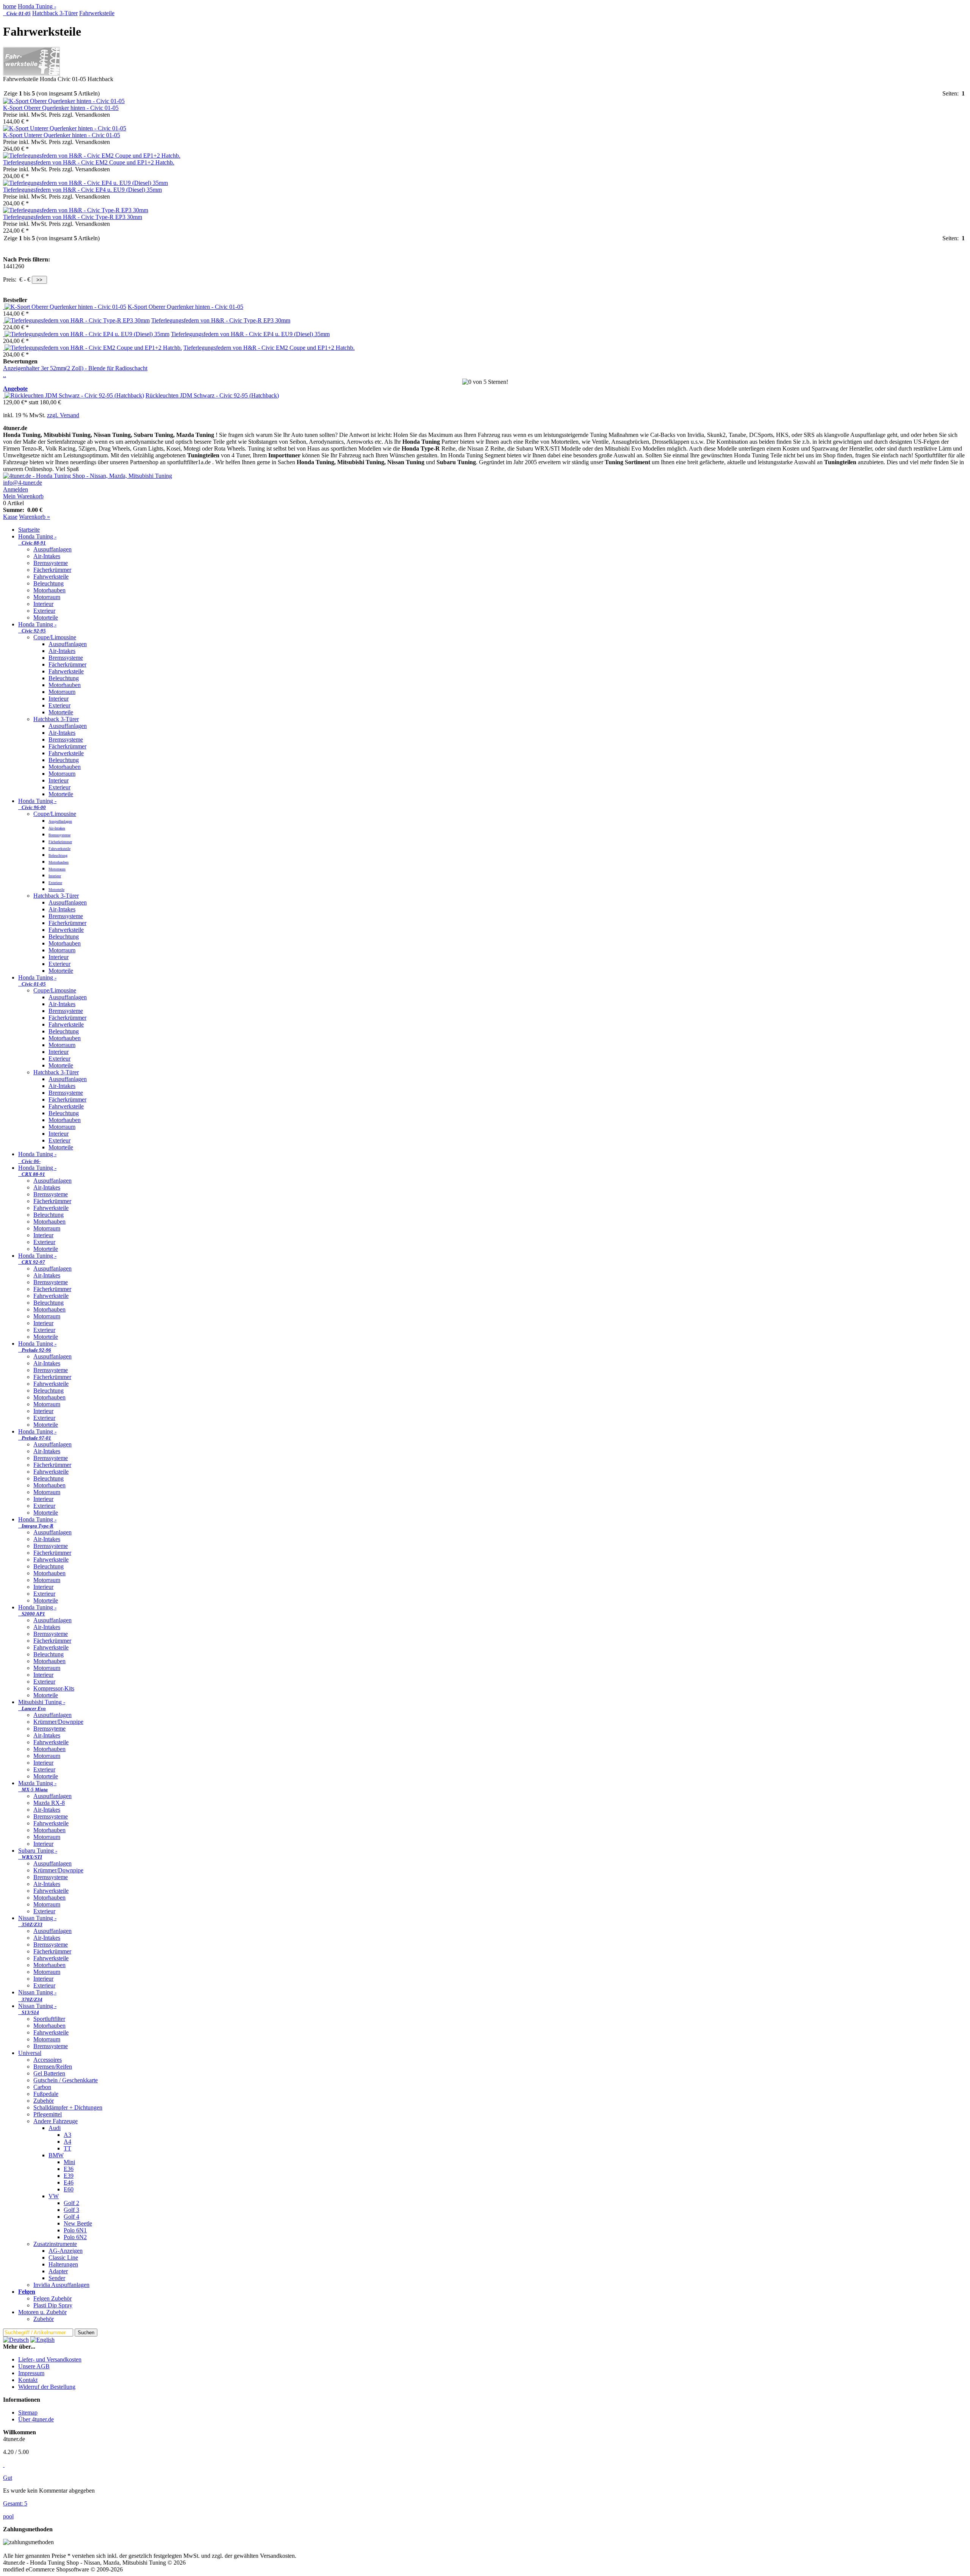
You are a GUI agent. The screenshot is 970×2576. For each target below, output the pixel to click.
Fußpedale (46, 2094)
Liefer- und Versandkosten (50, 2359)
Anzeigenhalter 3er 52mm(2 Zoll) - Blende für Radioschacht (75, 368)
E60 (69, 2189)
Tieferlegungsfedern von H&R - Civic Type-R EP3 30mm (73, 217)
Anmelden (16, 489)
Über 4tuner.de (36, 2419)
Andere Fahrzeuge (56, 2121)
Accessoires (48, 2060)
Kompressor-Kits (54, 1688)
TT (67, 2148)
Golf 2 (71, 2203)
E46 (69, 2182)
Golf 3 (71, 2210)
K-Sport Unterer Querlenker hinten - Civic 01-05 (62, 135)
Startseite (29, 530)
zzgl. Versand (63, 415)
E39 (69, 2176)
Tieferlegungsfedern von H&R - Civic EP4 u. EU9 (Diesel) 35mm (82, 190)
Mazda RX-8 (49, 1803)
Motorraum (47, 597)
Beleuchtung (48, 583)
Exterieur (44, 611)
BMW (56, 2155)
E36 (69, 2169)
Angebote (15, 389)
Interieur (43, 604)
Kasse (10, 517)
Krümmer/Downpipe (58, 1722)
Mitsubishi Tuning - (42, 1705)
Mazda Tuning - (37, 1786)
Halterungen (63, 2264)
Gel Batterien (49, 2073)
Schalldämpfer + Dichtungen (68, 2107)
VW (54, 2196)
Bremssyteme (49, 1729)
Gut (8, 2478)
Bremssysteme (51, 563)
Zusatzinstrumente (55, 2244)
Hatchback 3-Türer (55, 13)
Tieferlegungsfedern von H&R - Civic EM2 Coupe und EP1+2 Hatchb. (89, 162)
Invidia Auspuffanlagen (61, 2285)
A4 (67, 2142)
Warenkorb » (34, 517)
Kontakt (28, 2380)
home (10, 6)
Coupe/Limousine (55, 637)
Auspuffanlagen (52, 549)
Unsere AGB (34, 2366)
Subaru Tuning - (38, 1854)
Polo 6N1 (75, 2230)
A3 (67, 2135)
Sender (57, 2278)
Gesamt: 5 (15, 2503)
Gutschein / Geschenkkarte (66, 2080)
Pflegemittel (48, 2114)
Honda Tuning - (30, 10)
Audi (55, 2128)
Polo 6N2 (75, 2237)
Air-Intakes (47, 556)
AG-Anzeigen (66, 2251)
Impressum (31, 2373)
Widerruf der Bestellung (47, 2387)
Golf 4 (71, 2217)
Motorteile (46, 617)
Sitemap (28, 2412)
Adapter (58, 2271)
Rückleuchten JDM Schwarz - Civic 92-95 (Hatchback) (212, 395)
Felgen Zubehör (52, 2298)
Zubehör (44, 2101)
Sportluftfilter (49, 2019)
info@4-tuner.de (23, 483)
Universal (30, 2053)
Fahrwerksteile (97, 13)
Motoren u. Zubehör (42, 2312)
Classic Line (63, 2258)
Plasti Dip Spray (53, 2305)
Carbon (42, 2087)
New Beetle (78, 2223)
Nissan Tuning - (37, 1921)
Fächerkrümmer (52, 570)
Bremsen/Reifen (53, 2067)
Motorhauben (49, 590)
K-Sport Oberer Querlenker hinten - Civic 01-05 (61, 108)
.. (5, 375)
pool (8, 2516)
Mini (69, 2162)
